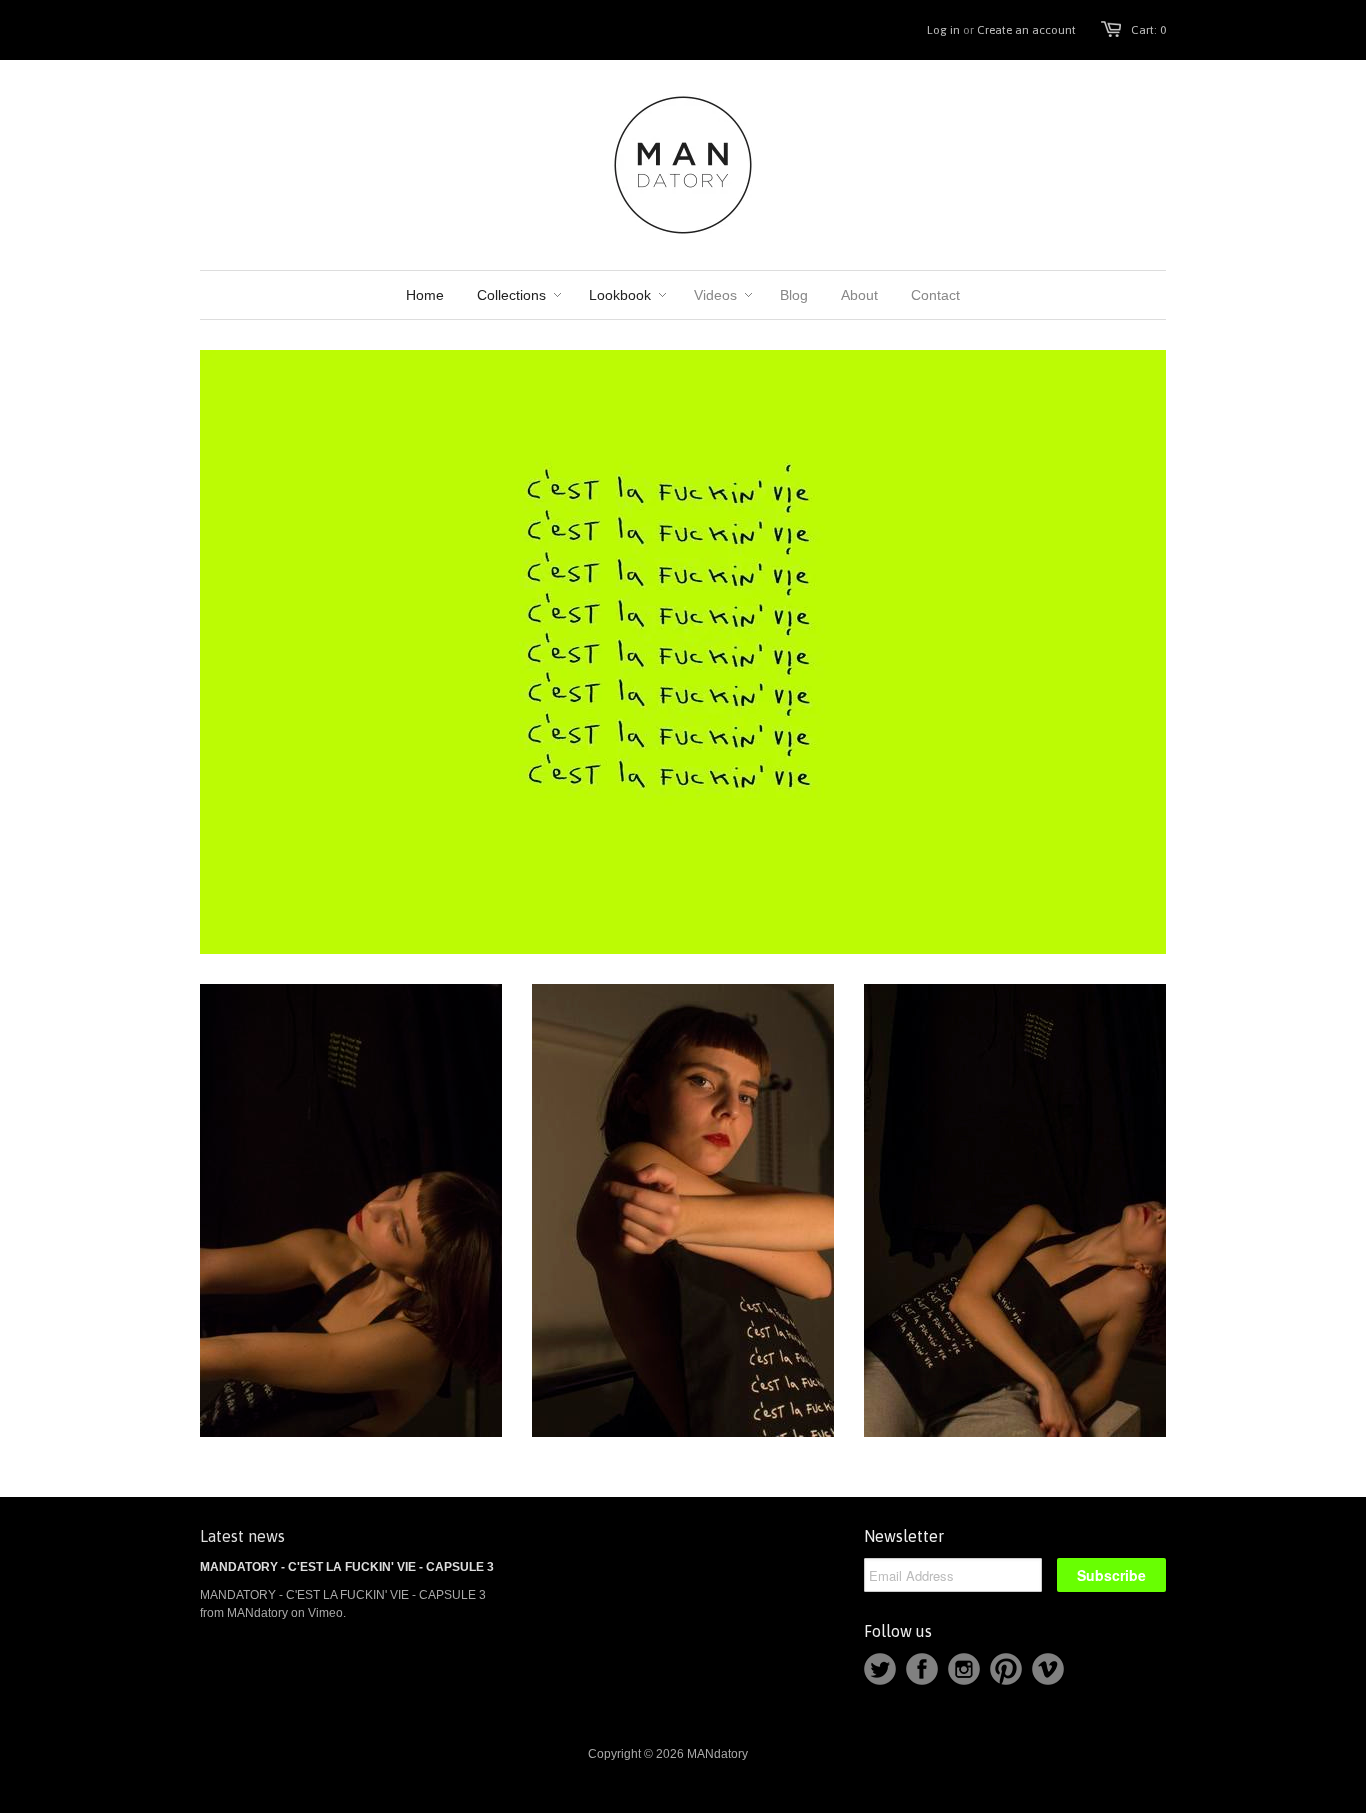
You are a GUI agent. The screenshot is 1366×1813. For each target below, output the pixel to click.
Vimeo (1048, 1669)
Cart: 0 (1148, 30)
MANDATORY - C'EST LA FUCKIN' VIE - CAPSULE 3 (347, 1567)
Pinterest (1006, 1669)
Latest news (242, 1536)
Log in (943, 30)
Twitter (880, 1669)
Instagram (964, 1669)
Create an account (1026, 30)
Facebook (922, 1669)
